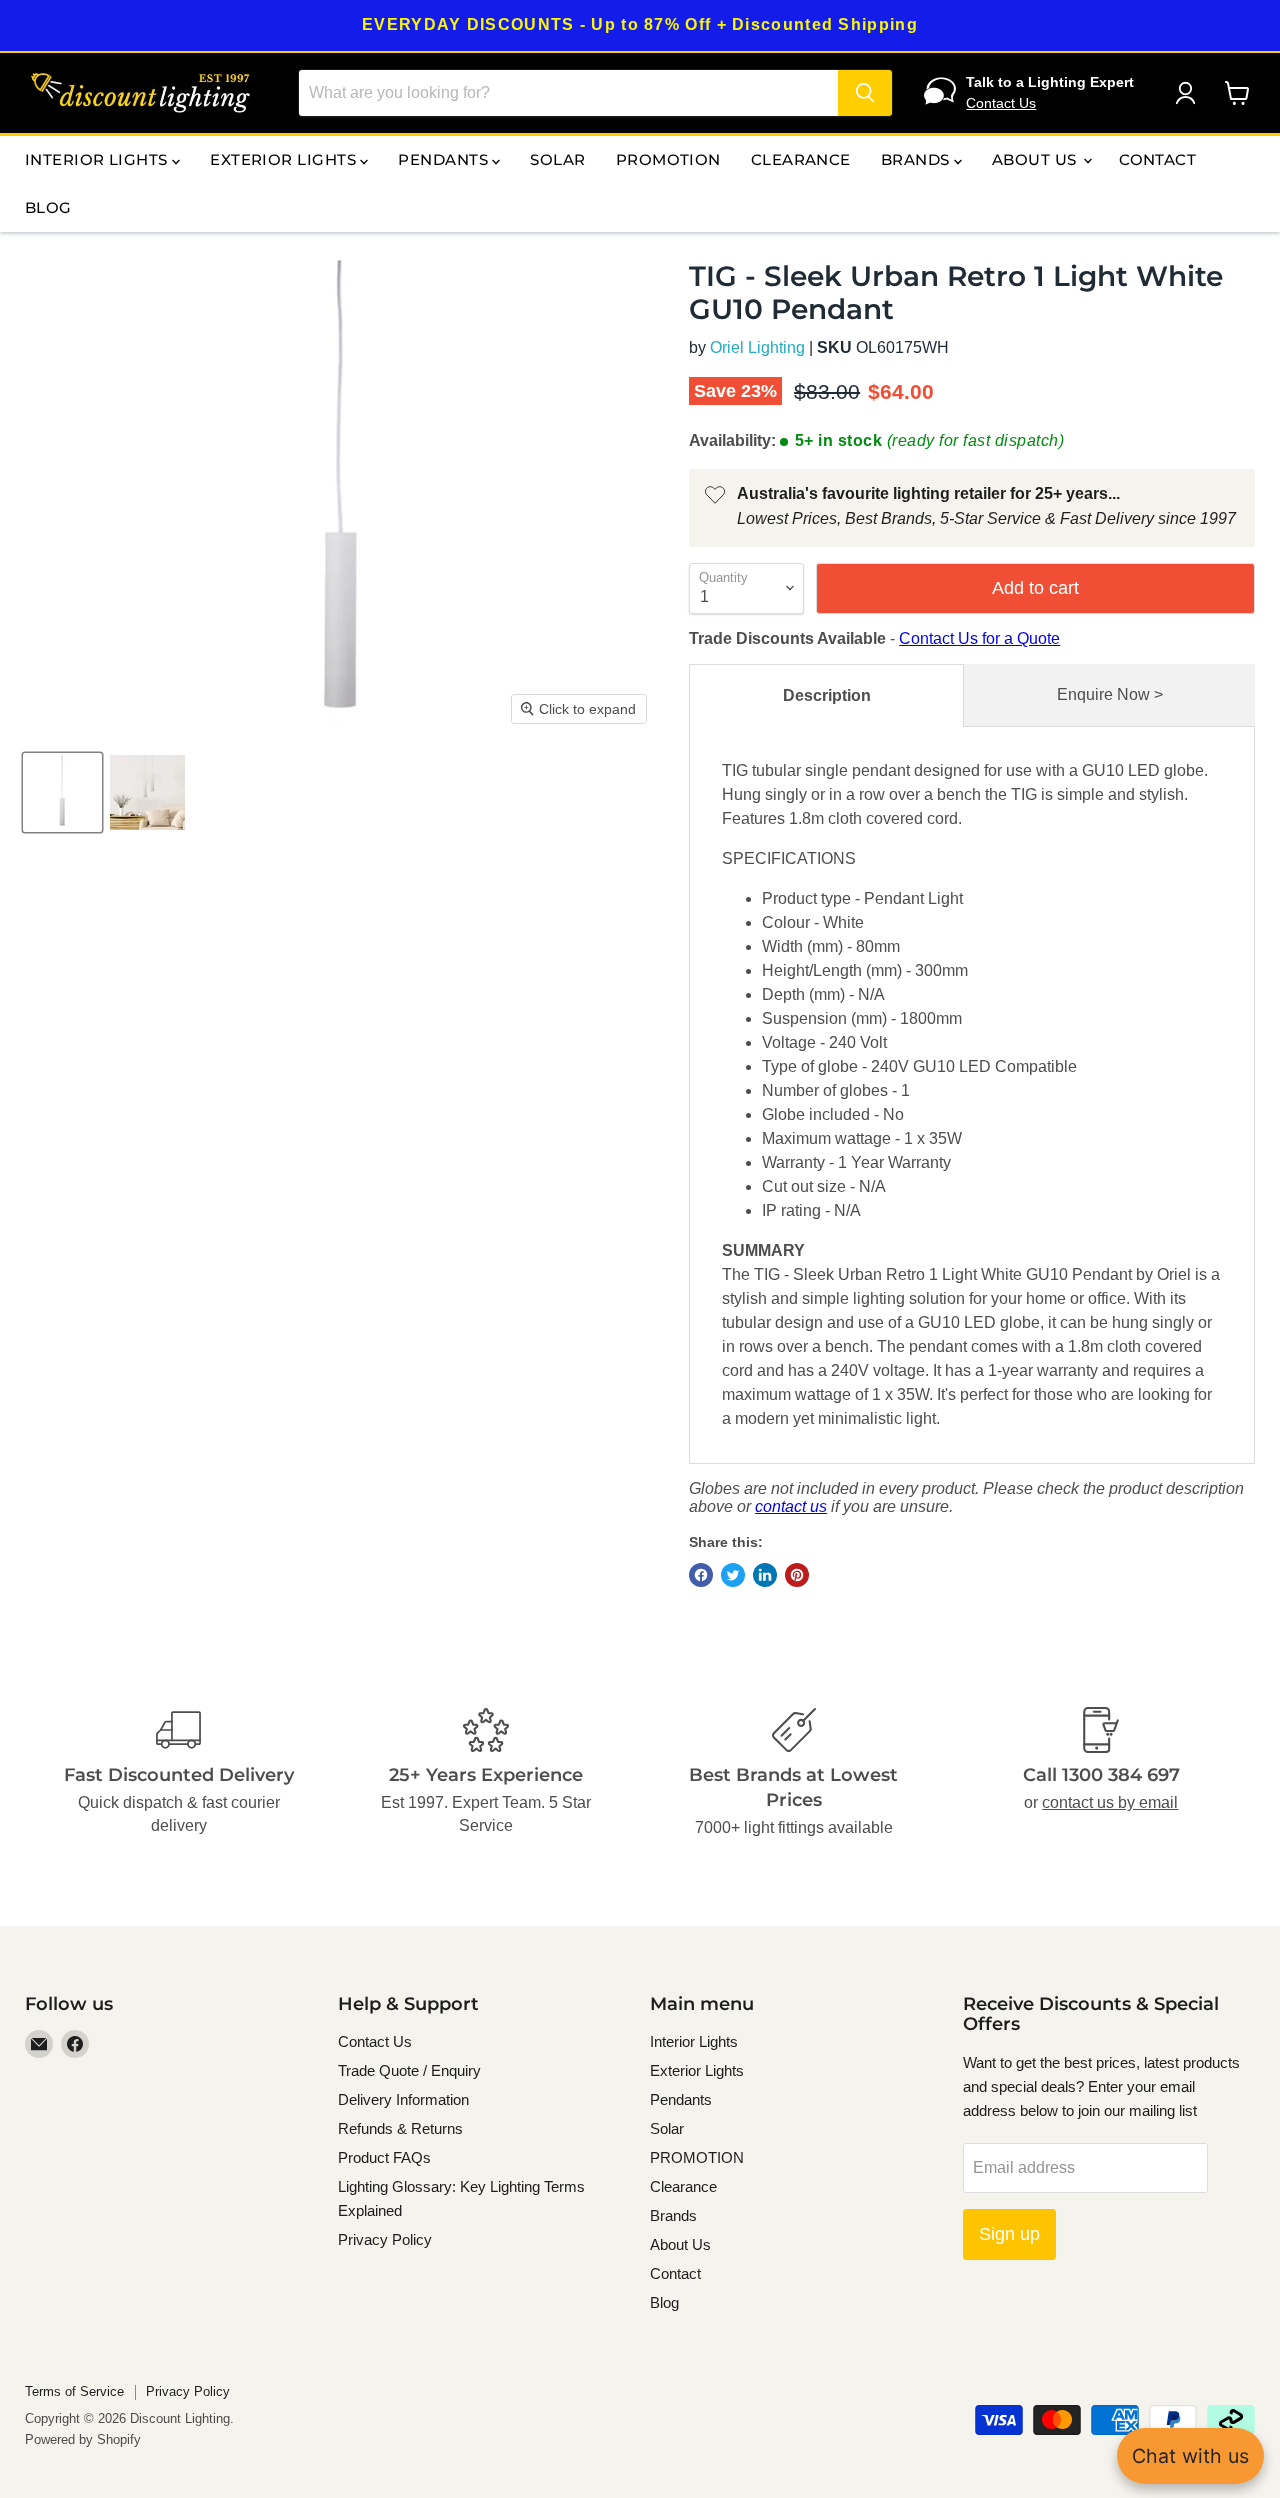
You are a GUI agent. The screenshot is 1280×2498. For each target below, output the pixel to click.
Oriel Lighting (757, 347)
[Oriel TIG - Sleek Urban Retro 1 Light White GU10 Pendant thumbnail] (62, 792)
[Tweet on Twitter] (733, 1575)
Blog (48, 207)
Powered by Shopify (83, 2439)
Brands (917, 159)
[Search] (865, 93)
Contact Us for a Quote (979, 638)
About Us (1036, 159)
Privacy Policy (385, 2239)
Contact (1157, 159)
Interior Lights (98, 159)
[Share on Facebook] (701, 1575)
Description (827, 695)
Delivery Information (403, 2099)
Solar (557, 159)
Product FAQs (384, 2157)
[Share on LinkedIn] (765, 1575)
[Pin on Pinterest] (797, 1575)
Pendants (445, 159)
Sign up (1009, 2234)
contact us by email (1110, 1802)
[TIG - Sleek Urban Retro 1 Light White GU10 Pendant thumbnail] (147, 792)
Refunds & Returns (400, 2128)
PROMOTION (668, 159)
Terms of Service (74, 2391)
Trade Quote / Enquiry (409, 2070)
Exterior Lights (285, 159)
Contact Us (1001, 103)
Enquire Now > (1110, 694)
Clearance (801, 159)
